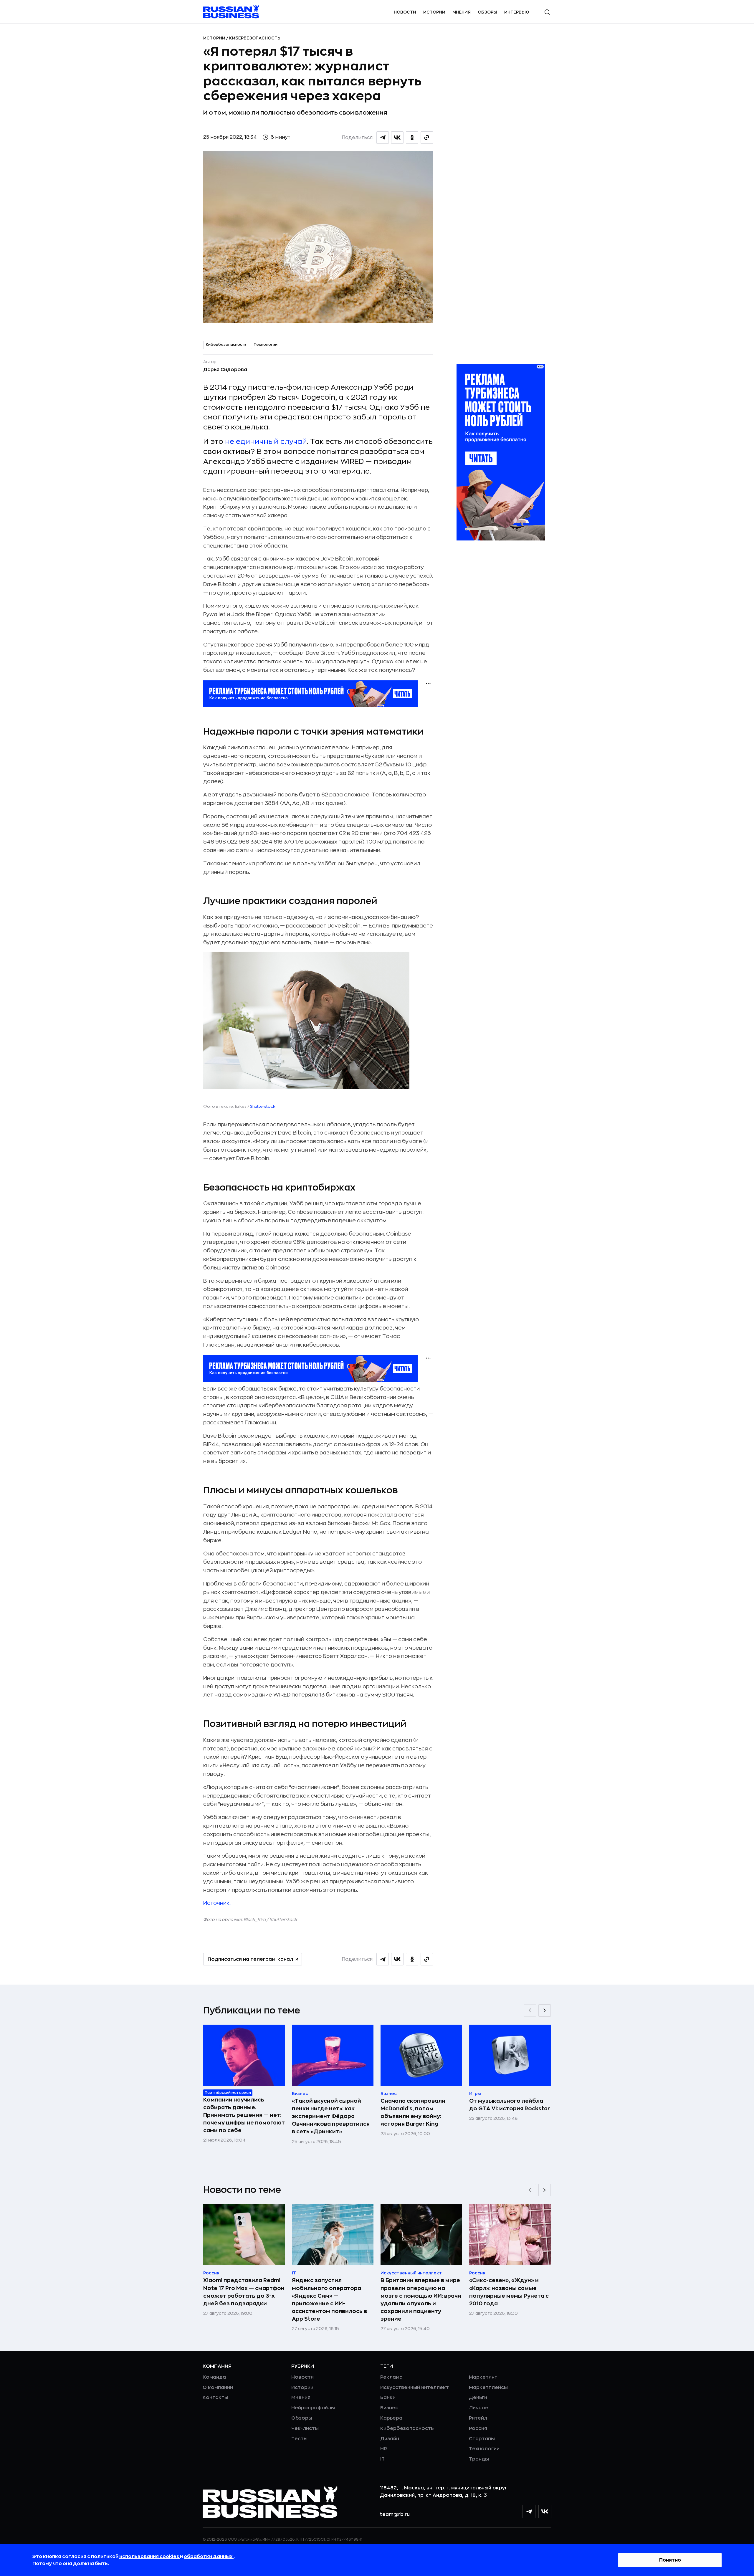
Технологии (266, 345)
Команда (214, 2377)
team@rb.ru (395, 2514)
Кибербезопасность (255, 38)
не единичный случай (266, 442)
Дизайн (390, 2439)
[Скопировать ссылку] (427, 138)
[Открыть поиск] (547, 12)
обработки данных (209, 2557)
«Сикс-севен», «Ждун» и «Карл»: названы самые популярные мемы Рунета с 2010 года (509, 2292)
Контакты (215, 2398)
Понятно (670, 2560)
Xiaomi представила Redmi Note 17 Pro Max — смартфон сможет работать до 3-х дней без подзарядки (244, 2292)
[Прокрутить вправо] (545, 2010)
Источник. (217, 1903)
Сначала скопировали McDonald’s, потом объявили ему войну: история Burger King (413, 2112)
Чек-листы (305, 2428)
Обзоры (487, 12)
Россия (478, 2428)
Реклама (391, 2377)
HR (384, 2449)
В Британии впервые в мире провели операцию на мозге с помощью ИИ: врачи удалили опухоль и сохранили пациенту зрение (421, 2299)
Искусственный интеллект (415, 2387)
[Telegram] (529, 2511)
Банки (388, 2398)
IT (382, 2459)
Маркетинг (483, 2377)
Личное (479, 2408)
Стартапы (482, 2439)
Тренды (479, 2459)
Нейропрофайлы (313, 2408)
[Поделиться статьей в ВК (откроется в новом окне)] (397, 138)
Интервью (517, 12)
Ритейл (478, 2418)
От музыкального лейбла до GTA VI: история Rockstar (510, 2105)
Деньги (478, 2398)
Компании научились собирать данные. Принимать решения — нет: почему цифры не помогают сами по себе (244, 2115)
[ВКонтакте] (545, 2511)
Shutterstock (263, 1106)
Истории (434, 12)
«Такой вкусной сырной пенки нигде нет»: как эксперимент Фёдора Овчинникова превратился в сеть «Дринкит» (331, 2116)
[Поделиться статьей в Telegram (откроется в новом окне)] (383, 138)
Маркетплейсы (488, 2387)
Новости (405, 12)
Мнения (462, 12)
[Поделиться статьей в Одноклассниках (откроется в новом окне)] (412, 138)
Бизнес (389, 2408)
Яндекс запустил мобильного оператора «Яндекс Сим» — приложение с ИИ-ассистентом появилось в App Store (329, 2299)
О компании (218, 2387)
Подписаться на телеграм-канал (250, 1959)
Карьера (391, 2418)
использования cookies (150, 2557)
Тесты (299, 2439)
